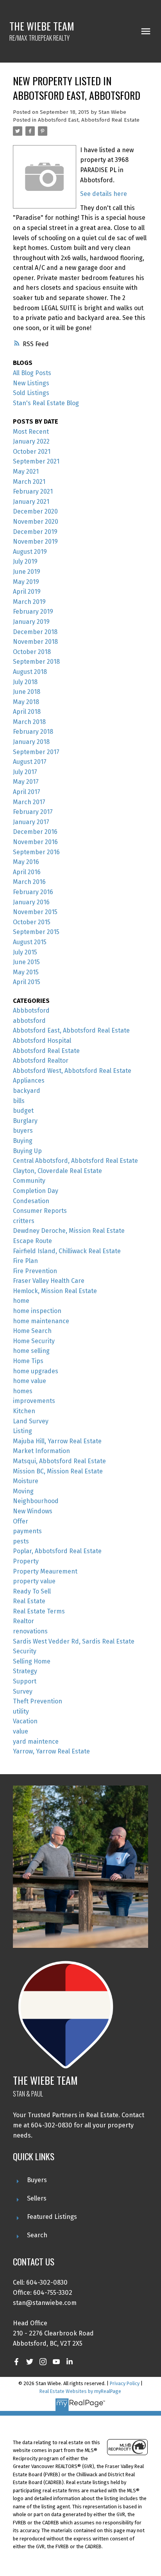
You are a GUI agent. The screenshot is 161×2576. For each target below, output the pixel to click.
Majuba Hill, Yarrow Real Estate (57, 1441)
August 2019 (30, 552)
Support (25, 1681)
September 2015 (36, 932)
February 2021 (33, 491)
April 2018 (27, 712)
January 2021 (31, 502)
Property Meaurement (45, 1571)
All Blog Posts (32, 373)
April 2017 (27, 792)
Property (26, 1561)
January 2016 (31, 902)
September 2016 (36, 852)
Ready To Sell (32, 1591)
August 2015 (30, 942)
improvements (34, 1401)
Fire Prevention (35, 1271)
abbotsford (29, 1021)
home (21, 1301)
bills (19, 1101)
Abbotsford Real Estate (46, 1051)
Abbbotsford (31, 1010)
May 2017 (26, 782)
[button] (16, 2362)
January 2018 (31, 742)
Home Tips (28, 1361)
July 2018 (25, 682)
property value (34, 1581)
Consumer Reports (40, 1211)
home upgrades (36, 1371)
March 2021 (29, 482)
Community (29, 1181)
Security (25, 1651)
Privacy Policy (125, 2383)
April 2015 (27, 982)
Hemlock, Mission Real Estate (55, 1291)
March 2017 (29, 802)
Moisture (26, 1481)
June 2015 (26, 962)
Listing (22, 1431)
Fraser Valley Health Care (49, 1281)
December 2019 (35, 532)
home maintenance (41, 1321)
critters (24, 1221)
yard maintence (36, 1742)
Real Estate (29, 1601)
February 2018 (33, 732)
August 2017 (30, 762)
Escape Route (32, 1241)
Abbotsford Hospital (42, 1041)
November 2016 (35, 842)
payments (27, 1531)
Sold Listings (31, 393)
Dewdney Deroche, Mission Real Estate (69, 1231)
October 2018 (32, 652)
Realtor (23, 1621)
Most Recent (31, 432)
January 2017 (31, 822)
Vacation (25, 1721)
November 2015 (35, 912)
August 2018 (30, 672)
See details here (104, 194)
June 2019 (27, 572)
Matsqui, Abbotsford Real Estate (59, 1461)
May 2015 (26, 972)
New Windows (33, 1511)
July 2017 (25, 772)
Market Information (41, 1451)
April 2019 (27, 592)
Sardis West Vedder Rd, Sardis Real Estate (74, 1641)
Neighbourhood (36, 1501)
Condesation (31, 1201)
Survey (23, 1691)
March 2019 (29, 602)
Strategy (25, 1671)
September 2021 (36, 461)
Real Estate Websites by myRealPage (80, 2391)
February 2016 (33, 892)
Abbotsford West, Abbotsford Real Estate (72, 1071)
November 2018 (35, 642)
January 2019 (31, 622)
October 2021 (32, 452)
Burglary (25, 1121)
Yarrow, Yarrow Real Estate (51, 1751)
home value (30, 1381)
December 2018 (35, 632)
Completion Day (36, 1191)
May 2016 (26, 862)
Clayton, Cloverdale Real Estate (57, 1171)
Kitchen (24, 1411)
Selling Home (32, 1661)
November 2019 (35, 542)
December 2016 (35, 832)
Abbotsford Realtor (41, 1061)
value (21, 1731)
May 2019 (26, 582)
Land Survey (31, 1421)
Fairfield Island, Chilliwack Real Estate (67, 1251)
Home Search (32, 1331)
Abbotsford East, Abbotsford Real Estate (89, 120)
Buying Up (27, 1151)
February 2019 (33, 612)
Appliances (29, 1081)
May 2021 (26, 472)
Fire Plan (25, 1261)
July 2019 (25, 561)
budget (23, 1111)
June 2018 (27, 692)
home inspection (37, 1311)
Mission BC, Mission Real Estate (58, 1471)
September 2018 (36, 662)
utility (21, 1711)
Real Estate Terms (39, 1611)
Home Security (34, 1341)
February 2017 (33, 812)
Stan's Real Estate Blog (46, 403)
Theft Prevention (38, 1701)
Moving (23, 1491)
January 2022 (31, 441)
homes (23, 1391)
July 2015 (25, 952)
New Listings (31, 383)
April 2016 (27, 872)
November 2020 (36, 522)
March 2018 (29, 722)
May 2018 (26, 702)
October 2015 (32, 922)
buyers (23, 1131)
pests (21, 1541)
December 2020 (35, 511)
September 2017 (36, 752)
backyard (27, 1091)
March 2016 (29, 882)
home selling (31, 1351)
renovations (30, 1631)
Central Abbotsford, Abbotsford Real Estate (75, 1161)
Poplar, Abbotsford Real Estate (57, 1551)
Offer (21, 1521)
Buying (23, 1141)
